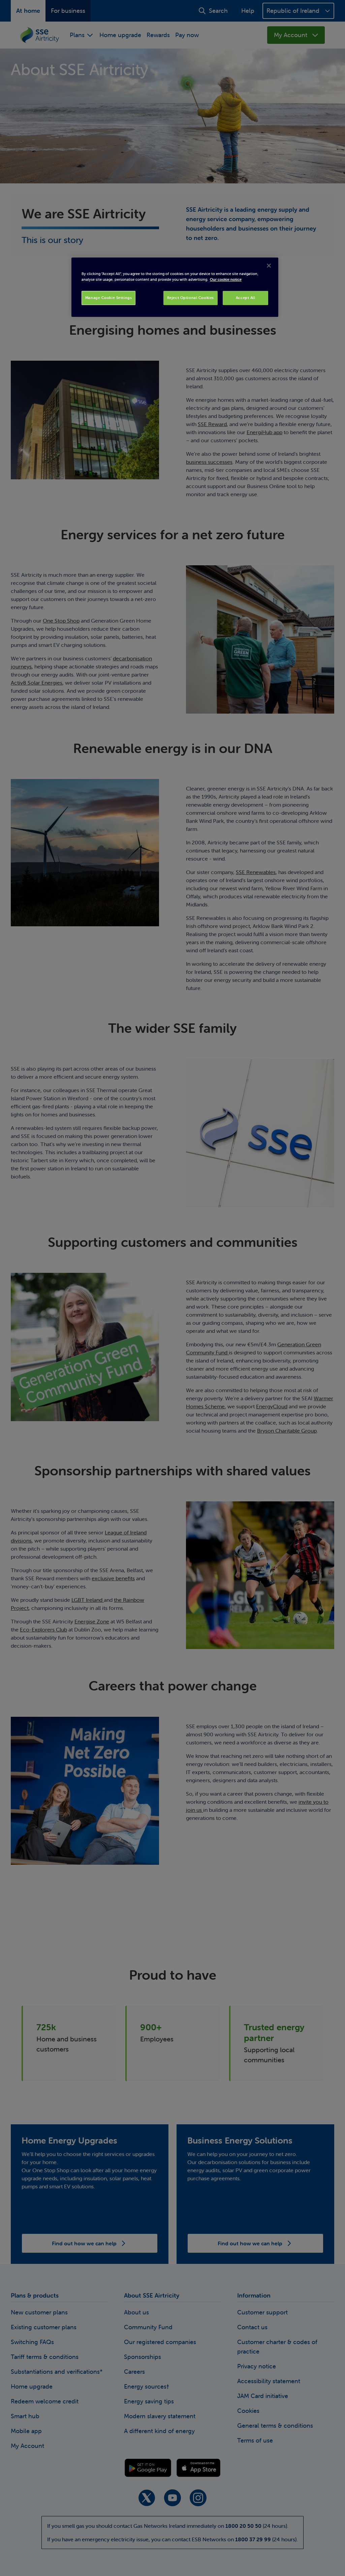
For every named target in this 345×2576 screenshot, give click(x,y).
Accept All (246, 298)
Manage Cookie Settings (109, 298)
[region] (175, 287)
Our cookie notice (226, 279)
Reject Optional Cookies (191, 298)
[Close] (269, 266)
